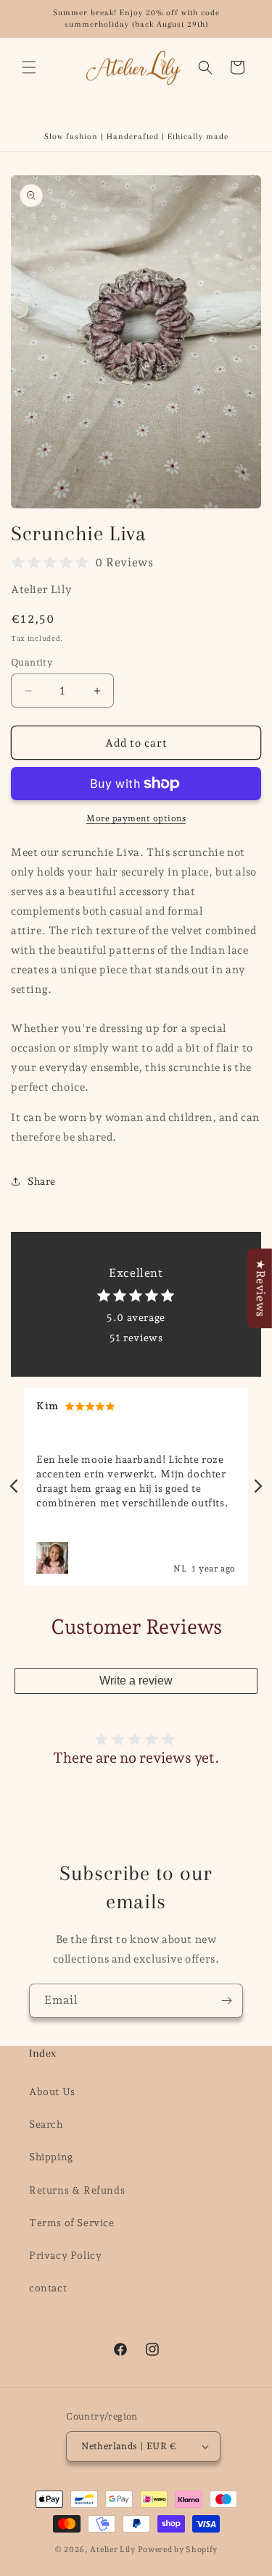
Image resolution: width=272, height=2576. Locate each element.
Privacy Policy (65, 2255)
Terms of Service (72, 2223)
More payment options (136, 818)
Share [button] (42, 1181)
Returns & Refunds (77, 2190)
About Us (52, 2092)
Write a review (136, 1681)
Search (46, 2124)
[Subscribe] (226, 2001)
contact (48, 2288)
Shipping (51, 2157)
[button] (29, 67)
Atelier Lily (114, 2550)
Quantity (32, 662)
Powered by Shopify (178, 2550)
